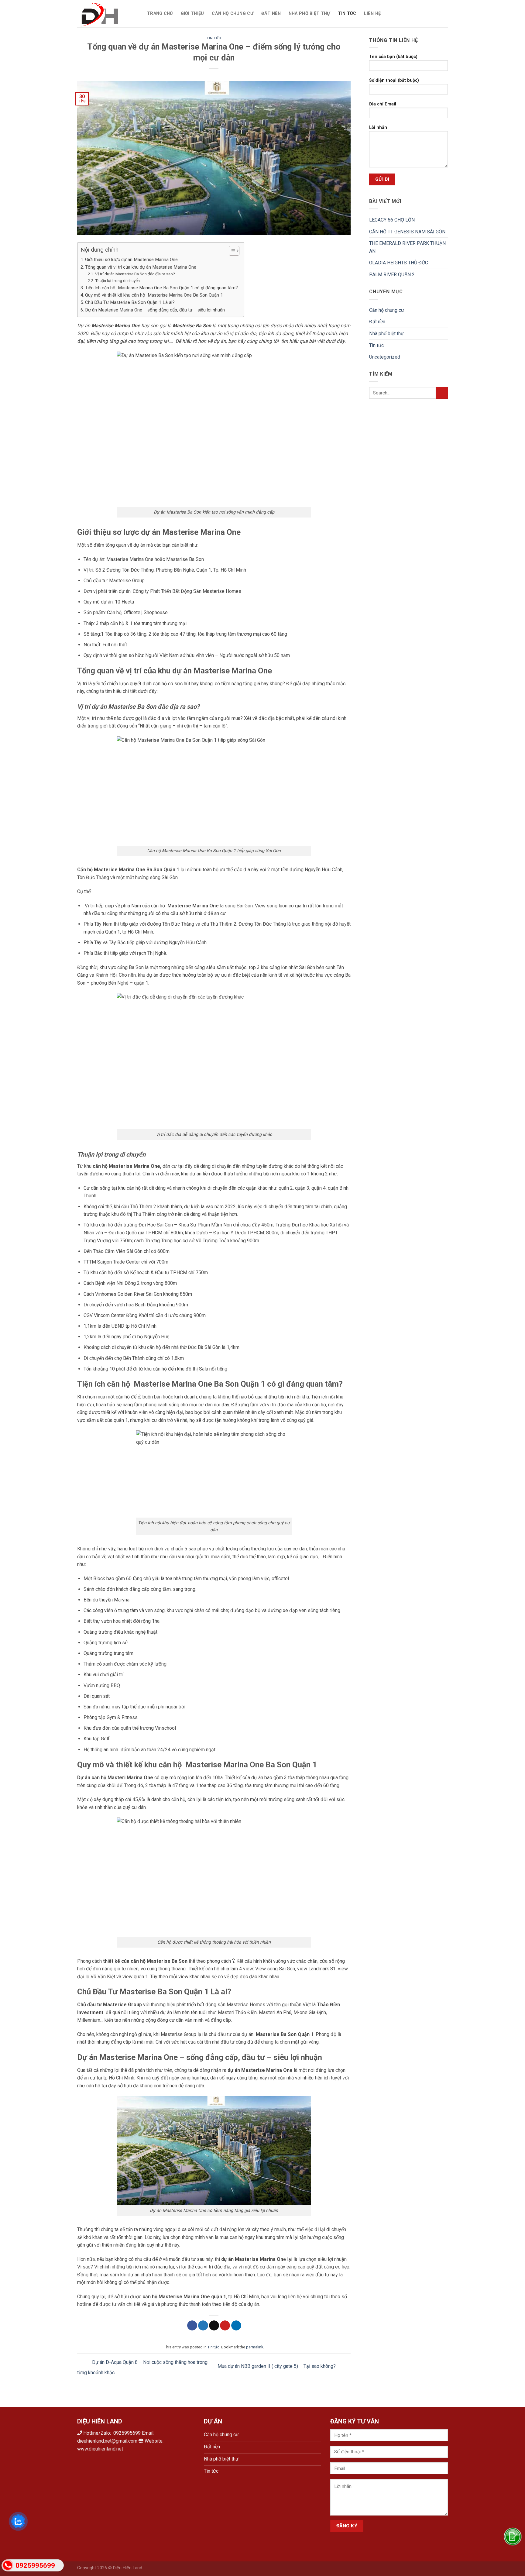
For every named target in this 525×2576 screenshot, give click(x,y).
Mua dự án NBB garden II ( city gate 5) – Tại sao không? (277, 2366)
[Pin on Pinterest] (225, 2326)
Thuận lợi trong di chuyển (117, 280)
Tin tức (347, 14)
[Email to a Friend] (214, 2326)
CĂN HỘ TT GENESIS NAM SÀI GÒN (408, 232)
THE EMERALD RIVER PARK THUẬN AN (407, 247)
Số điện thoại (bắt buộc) (394, 80)
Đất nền (271, 14)
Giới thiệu (192, 14)
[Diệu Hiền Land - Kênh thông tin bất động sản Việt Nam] (108, 14)
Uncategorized (385, 357)
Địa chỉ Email (383, 104)
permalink (255, 2347)
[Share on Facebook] (192, 2326)
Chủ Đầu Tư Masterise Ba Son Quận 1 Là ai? (130, 302)
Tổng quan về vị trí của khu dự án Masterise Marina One (141, 267)
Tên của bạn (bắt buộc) (393, 57)
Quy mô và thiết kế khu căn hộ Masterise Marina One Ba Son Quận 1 (155, 295)
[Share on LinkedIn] (236, 2326)
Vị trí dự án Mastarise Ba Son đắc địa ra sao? (136, 274)
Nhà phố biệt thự (309, 14)
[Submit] (442, 393)
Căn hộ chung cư (232, 14)
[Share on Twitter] (203, 2326)
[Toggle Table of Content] (231, 251)
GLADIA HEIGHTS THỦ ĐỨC (399, 263)
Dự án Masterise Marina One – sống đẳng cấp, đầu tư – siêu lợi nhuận (155, 310)
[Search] (391, 14)
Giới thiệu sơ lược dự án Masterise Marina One (131, 260)
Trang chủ (160, 14)
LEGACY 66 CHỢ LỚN (392, 220)
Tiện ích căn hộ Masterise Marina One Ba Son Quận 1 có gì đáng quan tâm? (161, 288)
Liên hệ (372, 14)
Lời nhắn (378, 127)
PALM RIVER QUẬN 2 (392, 275)
